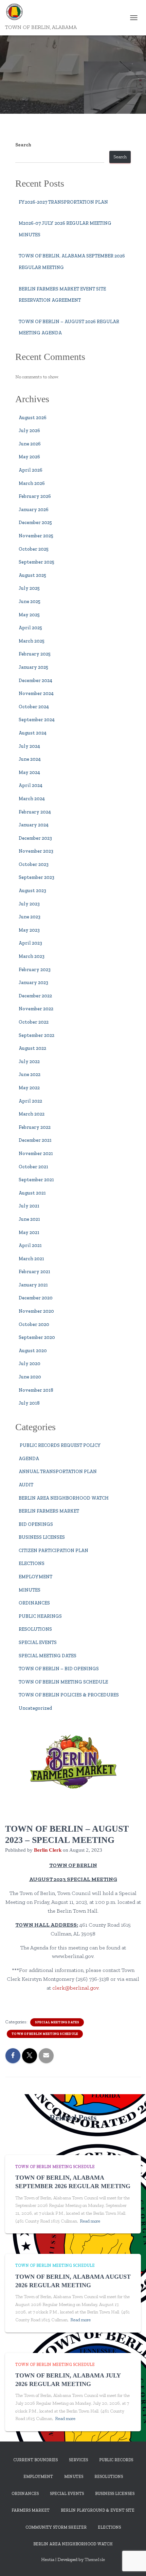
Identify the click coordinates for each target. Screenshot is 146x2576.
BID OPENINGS (36, 1524)
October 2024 (34, 707)
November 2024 (36, 693)
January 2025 (33, 667)
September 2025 (36, 562)
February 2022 (35, 1127)
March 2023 (32, 956)
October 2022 (34, 1022)
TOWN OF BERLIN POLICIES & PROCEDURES (69, 1695)
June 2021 (29, 1219)
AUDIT (26, 1485)
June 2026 (30, 444)
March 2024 (32, 799)
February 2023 (35, 970)
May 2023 (29, 930)
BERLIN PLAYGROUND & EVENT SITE (98, 2510)
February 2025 (35, 654)
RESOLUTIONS (35, 1629)
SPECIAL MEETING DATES (48, 1656)
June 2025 (30, 602)
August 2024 (33, 733)
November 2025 (36, 536)
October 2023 (34, 864)
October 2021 (33, 1167)
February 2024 (35, 812)
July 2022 (29, 1062)
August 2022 (32, 1048)
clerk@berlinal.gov (75, 1988)
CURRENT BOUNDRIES (35, 2460)
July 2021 (29, 1206)
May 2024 (29, 772)
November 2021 (36, 1153)
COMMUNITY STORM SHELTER (56, 2527)
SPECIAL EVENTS (38, 1642)
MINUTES (30, 1590)
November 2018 (36, 1390)
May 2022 (29, 1088)
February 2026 (35, 496)
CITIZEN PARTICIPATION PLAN (53, 1551)
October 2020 (34, 1324)
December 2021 (35, 1140)
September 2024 (37, 720)
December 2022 (35, 996)
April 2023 (30, 943)
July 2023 (29, 904)
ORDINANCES (34, 1603)
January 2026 (34, 510)
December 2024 (35, 681)
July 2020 (30, 1364)
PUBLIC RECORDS (116, 2460)
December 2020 (36, 1298)
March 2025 (32, 641)
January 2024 (34, 825)
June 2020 (30, 1377)
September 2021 (36, 1180)
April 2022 (30, 1101)
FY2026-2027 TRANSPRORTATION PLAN (63, 202)
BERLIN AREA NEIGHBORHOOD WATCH (64, 1498)
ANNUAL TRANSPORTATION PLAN (58, 1472)
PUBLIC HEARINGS (40, 1616)
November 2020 (36, 1311)
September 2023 (36, 877)
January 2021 (33, 1285)
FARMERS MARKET (31, 2510)
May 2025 (29, 615)
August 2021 (32, 1193)
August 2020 (33, 1351)
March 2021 (31, 1259)
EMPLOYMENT (35, 1577)
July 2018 (29, 1403)
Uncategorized (35, 1708)
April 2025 (30, 628)
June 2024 (30, 759)
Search (23, 145)
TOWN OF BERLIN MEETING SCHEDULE (63, 1682)
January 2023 (33, 983)
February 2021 (34, 1272)
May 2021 (29, 1232)
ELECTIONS (32, 1563)
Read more (90, 2221)
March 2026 (32, 483)
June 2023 (30, 917)
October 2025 (34, 549)
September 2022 (36, 1035)
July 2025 (29, 588)
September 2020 (37, 1337)
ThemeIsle (95, 2559)
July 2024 (29, 746)
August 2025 (32, 575)
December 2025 (35, 523)
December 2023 (35, 838)
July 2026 (29, 431)
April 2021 (30, 1245)
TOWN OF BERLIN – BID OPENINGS (59, 1669)
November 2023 (36, 851)
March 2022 (32, 1114)
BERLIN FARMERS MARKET (49, 1511)
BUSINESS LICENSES (42, 1537)
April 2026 (31, 470)
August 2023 (32, 891)
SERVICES (78, 2460)
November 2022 (36, 1009)
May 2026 (29, 457)
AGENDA (29, 1459)
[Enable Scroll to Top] (133, 2562)
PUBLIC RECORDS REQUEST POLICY (60, 1445)
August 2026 (33, 418)
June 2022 (30, 1074)
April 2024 (31, 785)
